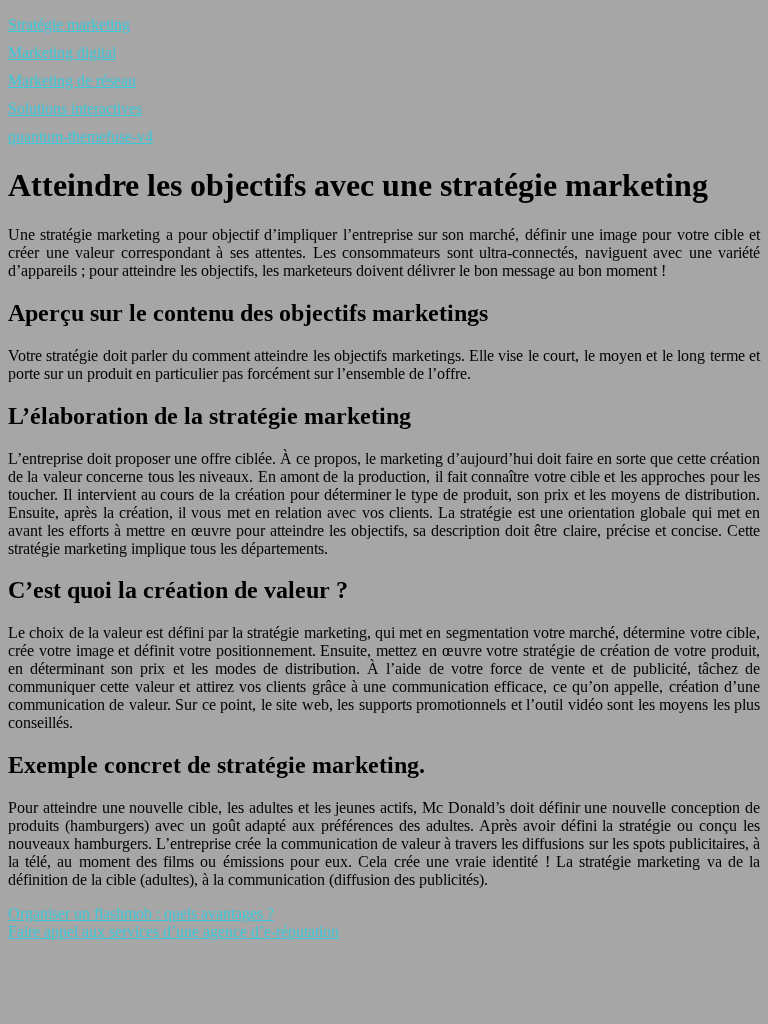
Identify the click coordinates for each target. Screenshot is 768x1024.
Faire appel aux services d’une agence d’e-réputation (173, 931)
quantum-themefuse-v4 (80, 136)
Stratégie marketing (69, 24)
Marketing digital (62, 52)
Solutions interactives (75, 108)
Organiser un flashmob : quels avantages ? (141, 913)
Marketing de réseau (72, 80)
